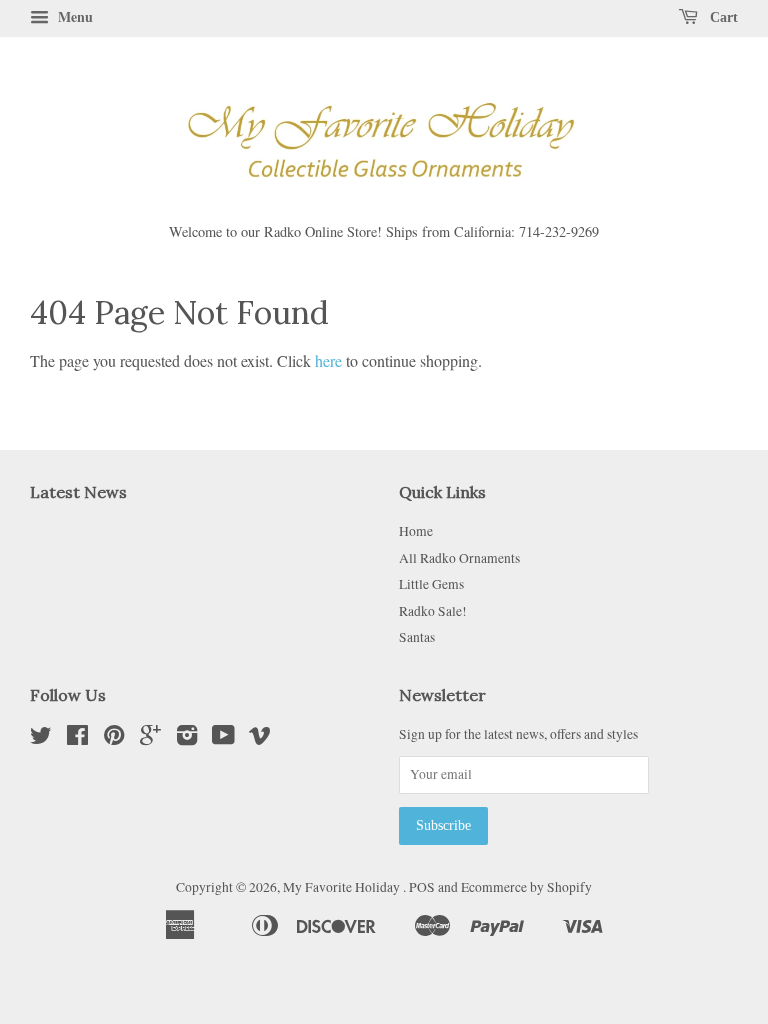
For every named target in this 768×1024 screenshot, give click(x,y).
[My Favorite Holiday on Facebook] (77, 739)
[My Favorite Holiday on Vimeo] (260, 739)
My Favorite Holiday (343, 887)
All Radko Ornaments (459, 558)
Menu (73, 16)
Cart (722, 17)
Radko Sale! (433, 611)
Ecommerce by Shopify (526, 887)
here (328, 360)
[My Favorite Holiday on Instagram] (187, 739)
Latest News (78, 492)
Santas (417, 637)
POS (422, 887)
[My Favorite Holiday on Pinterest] (114, 739)
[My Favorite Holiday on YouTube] (223, 739)
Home (416, 531)
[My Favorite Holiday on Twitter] (41, 739)
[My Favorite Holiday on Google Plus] (150, 739)
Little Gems (431, 584)
